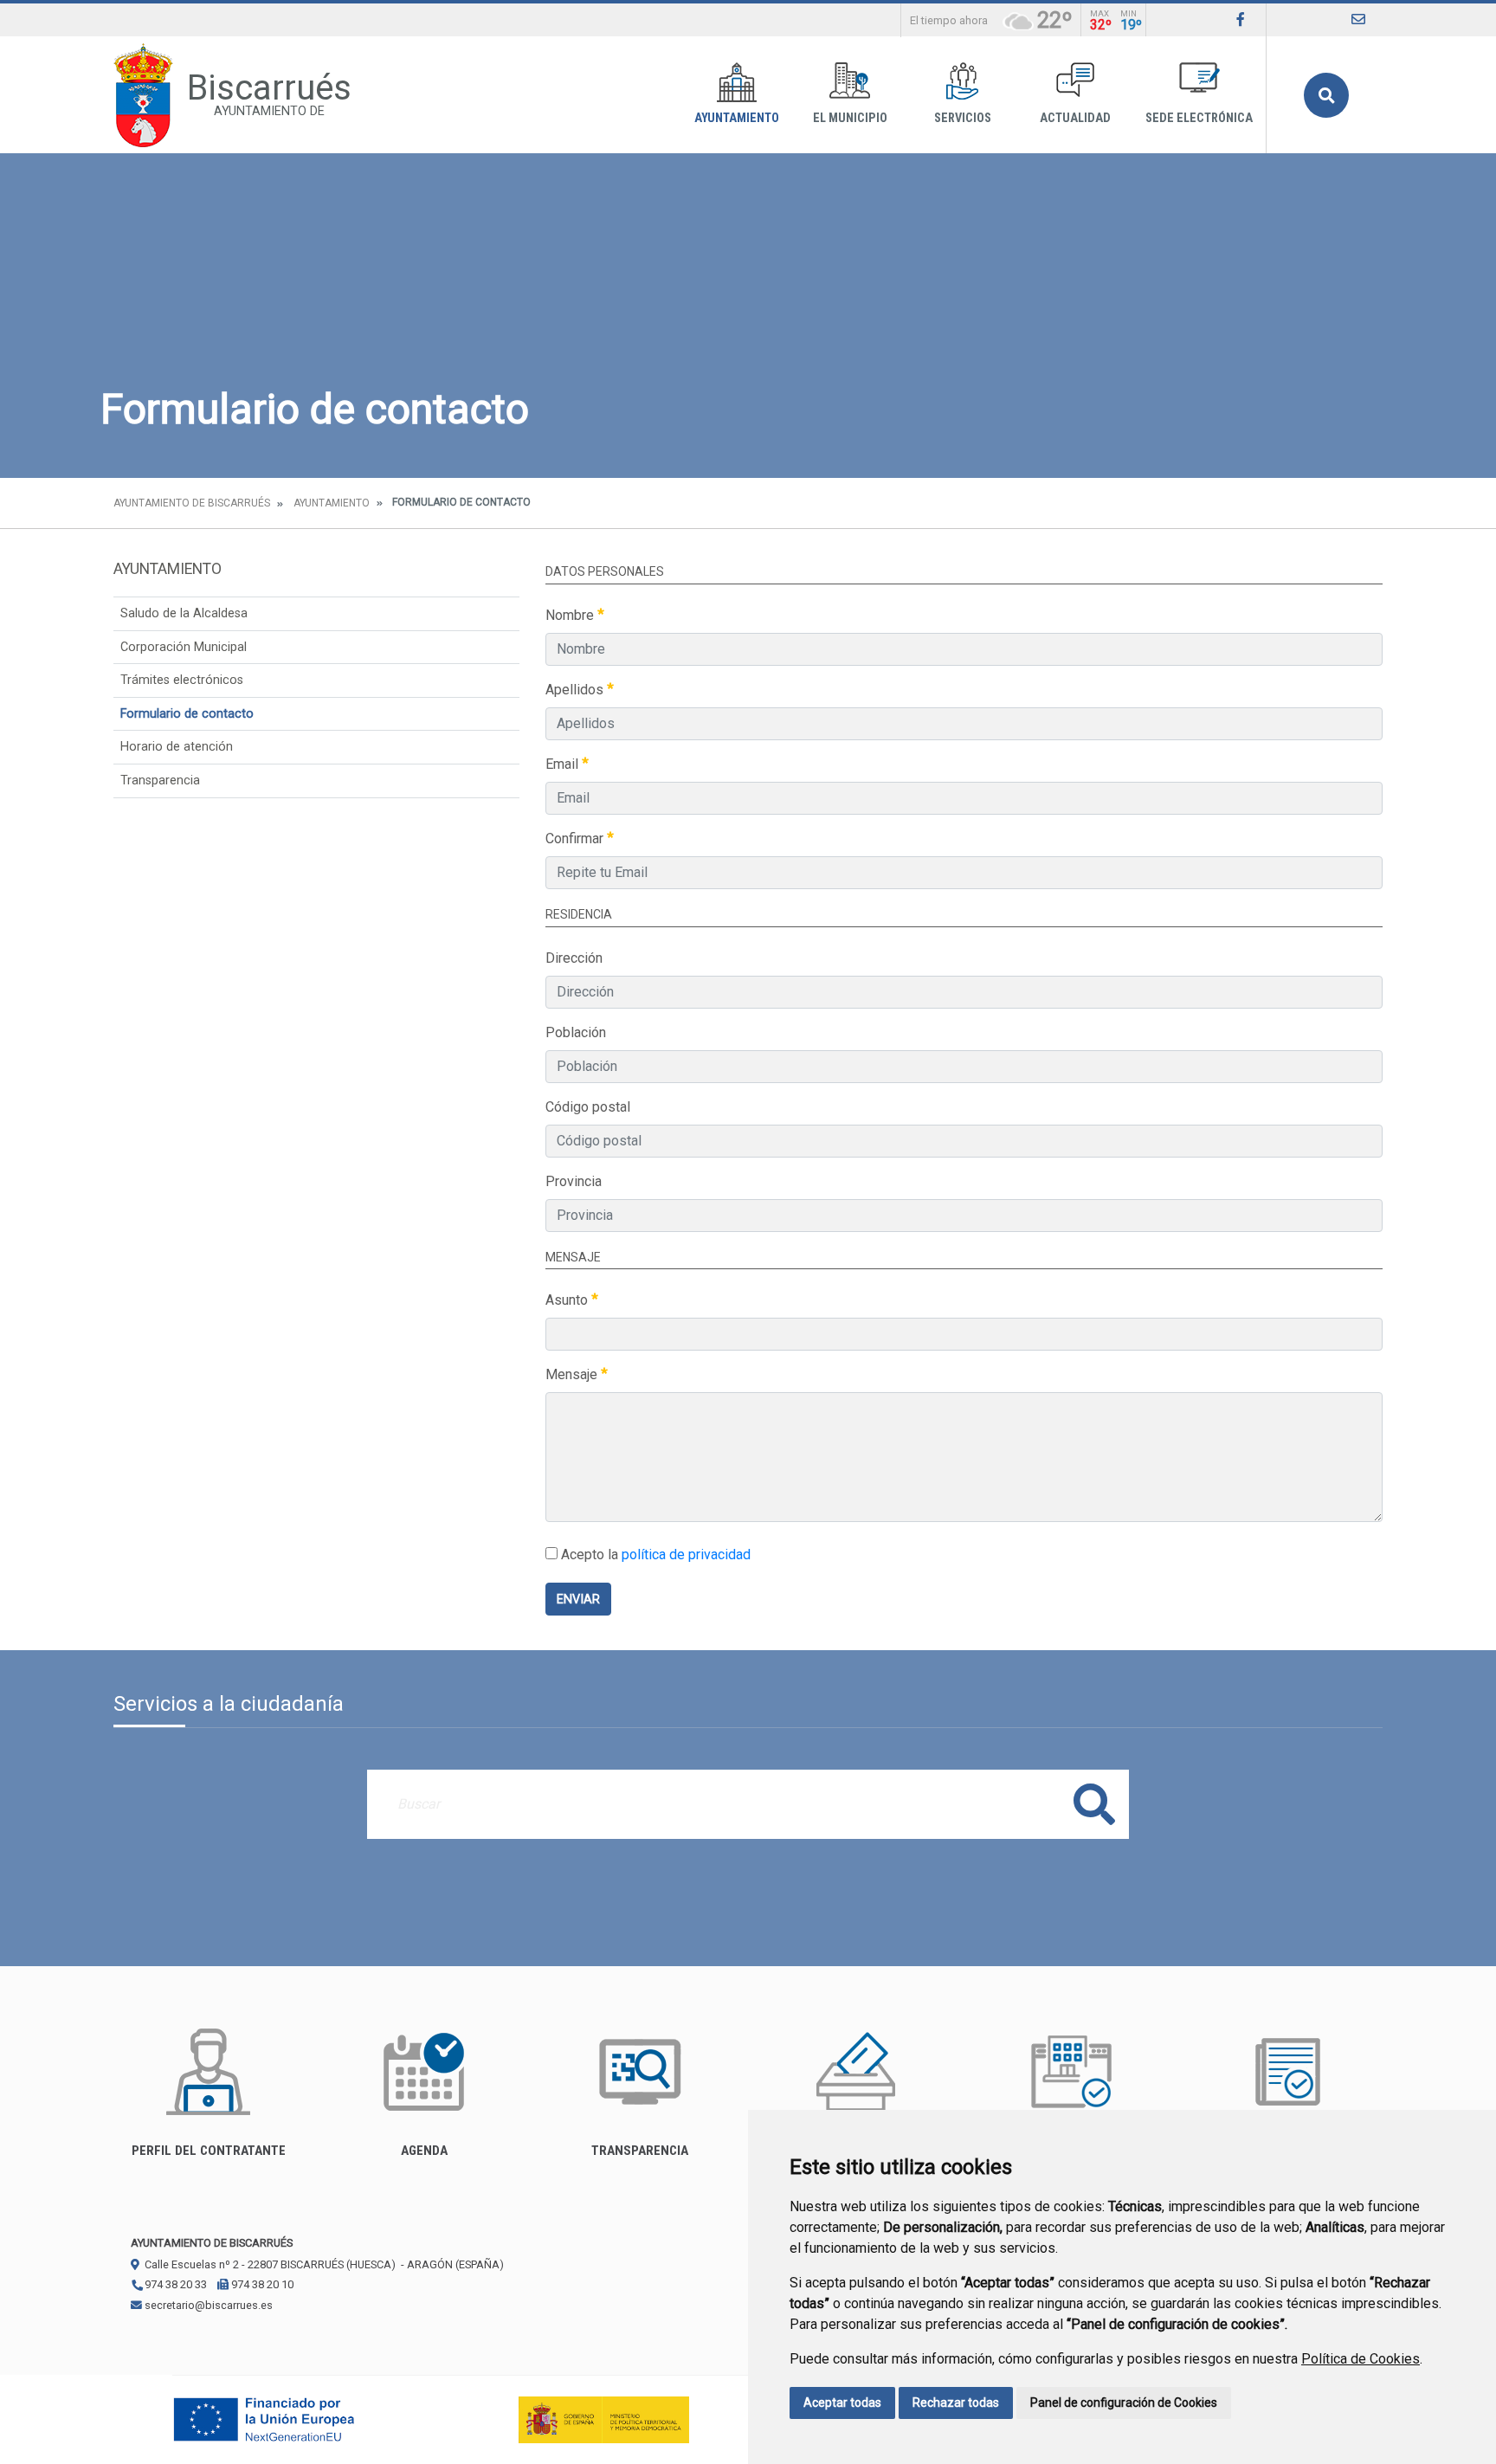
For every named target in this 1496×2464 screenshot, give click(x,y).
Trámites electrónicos (182, 680)
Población (576, 1032)
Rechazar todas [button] (956, 2403)
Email (564, 764)
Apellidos (576, 690)
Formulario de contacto (187, 714)
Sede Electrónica (1199, 118)
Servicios (963, 118)
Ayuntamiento (737, 118)
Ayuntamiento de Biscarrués (192, 503)
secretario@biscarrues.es (207, 2305)
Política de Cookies (1361, 2359)
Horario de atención (177, 747)
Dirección (574, 958)
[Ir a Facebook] (1241, 19)
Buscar (1326, 95)
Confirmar (576, 839)
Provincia (574, 1181)
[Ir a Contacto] (1358, 19)
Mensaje (573, 1374)
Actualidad (1075, 118)
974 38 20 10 (261, 2284)
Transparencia (160, 780)
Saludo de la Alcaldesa (184, 613)
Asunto (568, 1300)
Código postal (588, 1107)
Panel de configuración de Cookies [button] (1124, 2403)
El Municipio (850, 118)
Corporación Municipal (184, 647)
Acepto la (654, 1555)
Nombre (571, 615)
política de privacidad (686, 1555)
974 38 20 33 (174, 2284)
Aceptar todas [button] (842, 2403)
